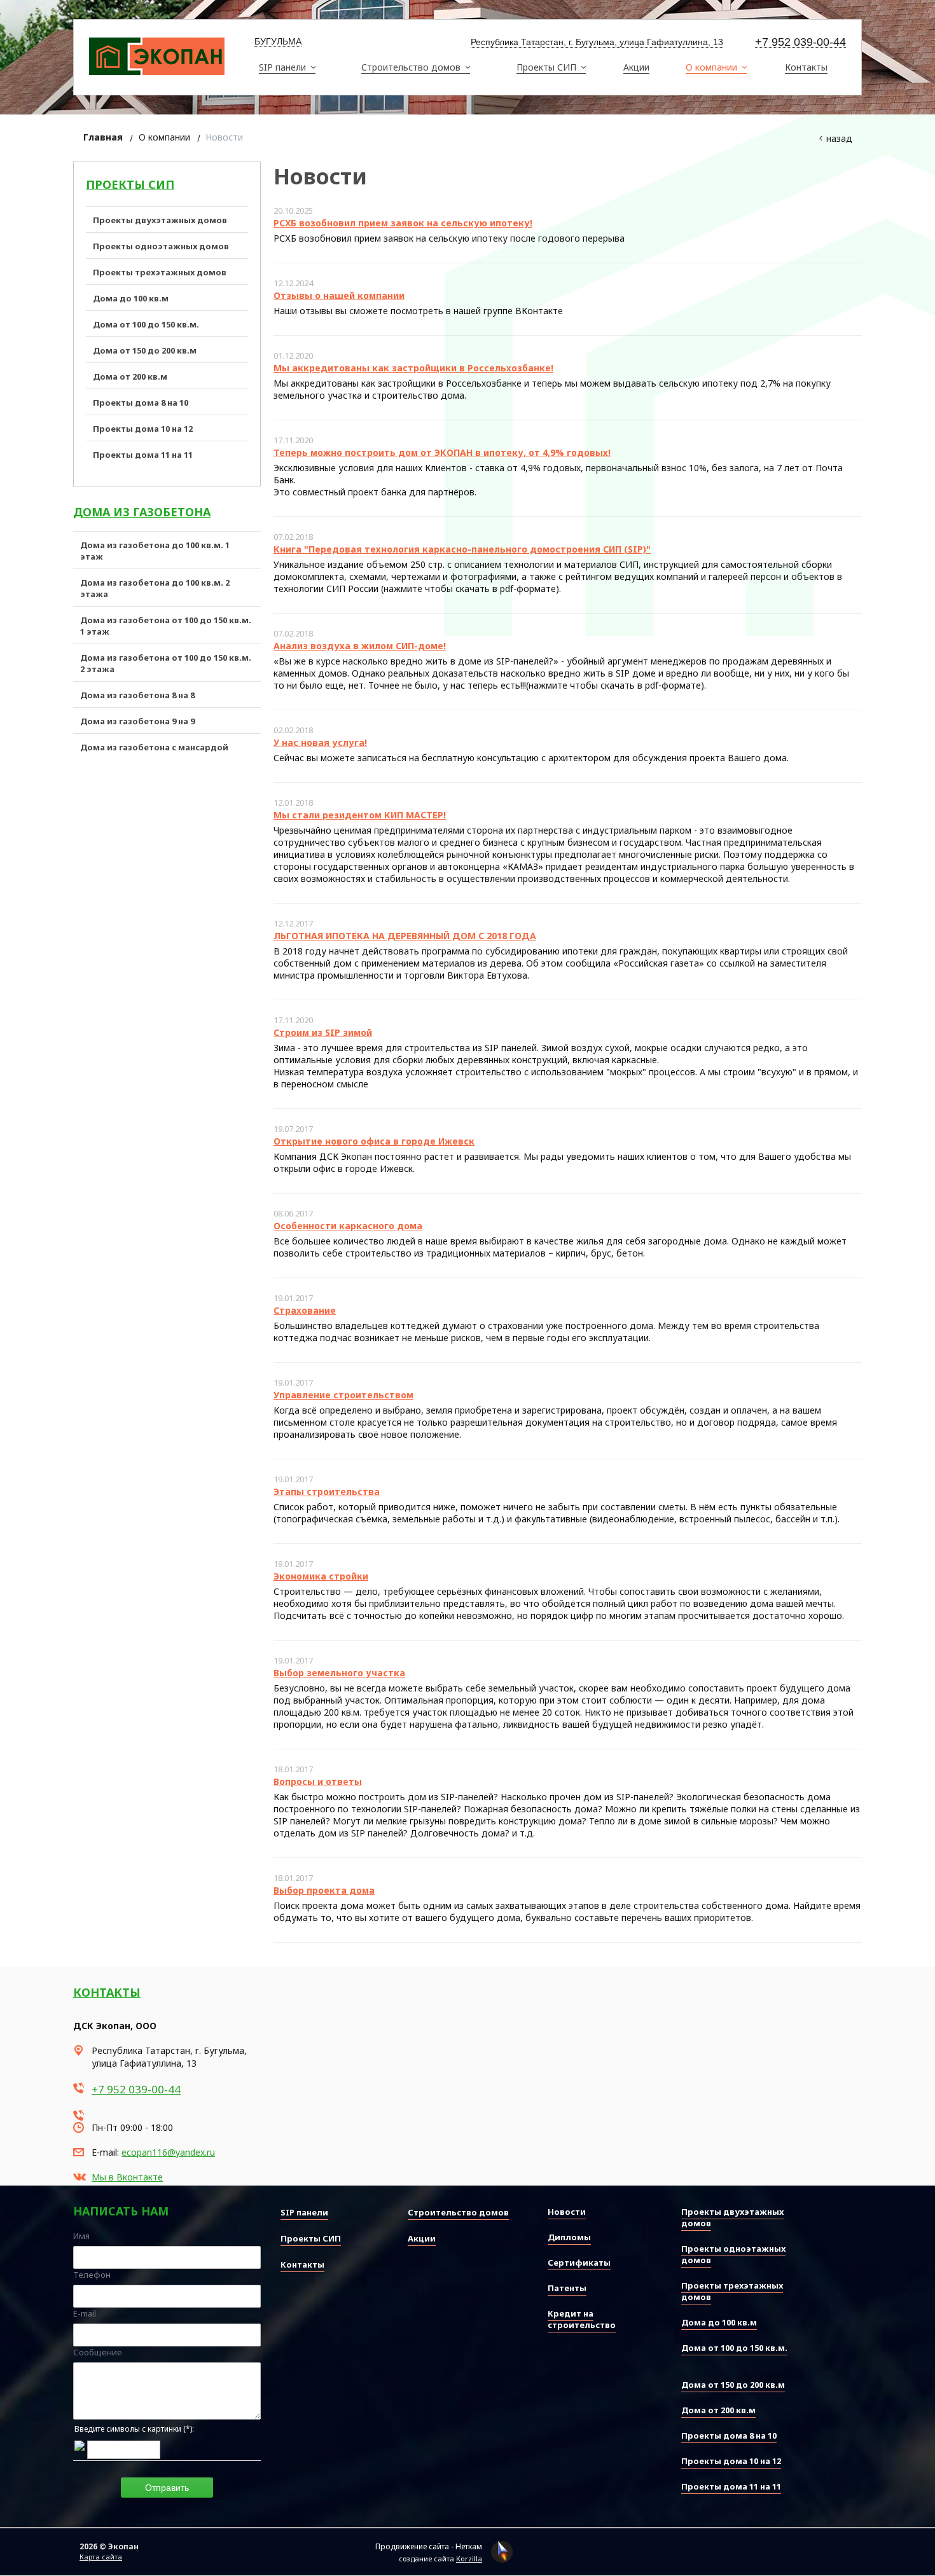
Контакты (107, 1992)
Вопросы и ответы (318, 1781)
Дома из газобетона (142, 512)
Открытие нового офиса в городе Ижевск (374, 1141)
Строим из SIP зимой (323, 1032)
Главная (103, 137)
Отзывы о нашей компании (339, 295)
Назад (839, 138)
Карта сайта (101, 2557)
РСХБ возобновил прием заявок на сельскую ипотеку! (403, 223)
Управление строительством (343, 1395)
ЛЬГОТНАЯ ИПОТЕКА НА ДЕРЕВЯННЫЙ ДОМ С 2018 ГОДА (405, 936)
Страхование (305, 1310)
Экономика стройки (321, 1576)
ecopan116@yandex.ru (168, 2152)
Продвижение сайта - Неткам (429, 2546)
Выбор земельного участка (339, 1673)
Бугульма (278, 41)
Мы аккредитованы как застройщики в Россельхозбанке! (413, 368)
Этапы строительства (327, 1491)
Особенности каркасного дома (348, 1226)
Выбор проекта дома (324, 1890)
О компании (164, 137)
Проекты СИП (130, 184)
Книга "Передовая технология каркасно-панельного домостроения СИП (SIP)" (462, 549)
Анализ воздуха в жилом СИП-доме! (360, 646)
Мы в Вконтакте (127, 2177)
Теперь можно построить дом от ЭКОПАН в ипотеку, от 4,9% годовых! (442, 452)
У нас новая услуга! (320, 742)
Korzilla (469, 2559)
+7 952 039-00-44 (800, 42)
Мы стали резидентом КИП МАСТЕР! (360, 815)
